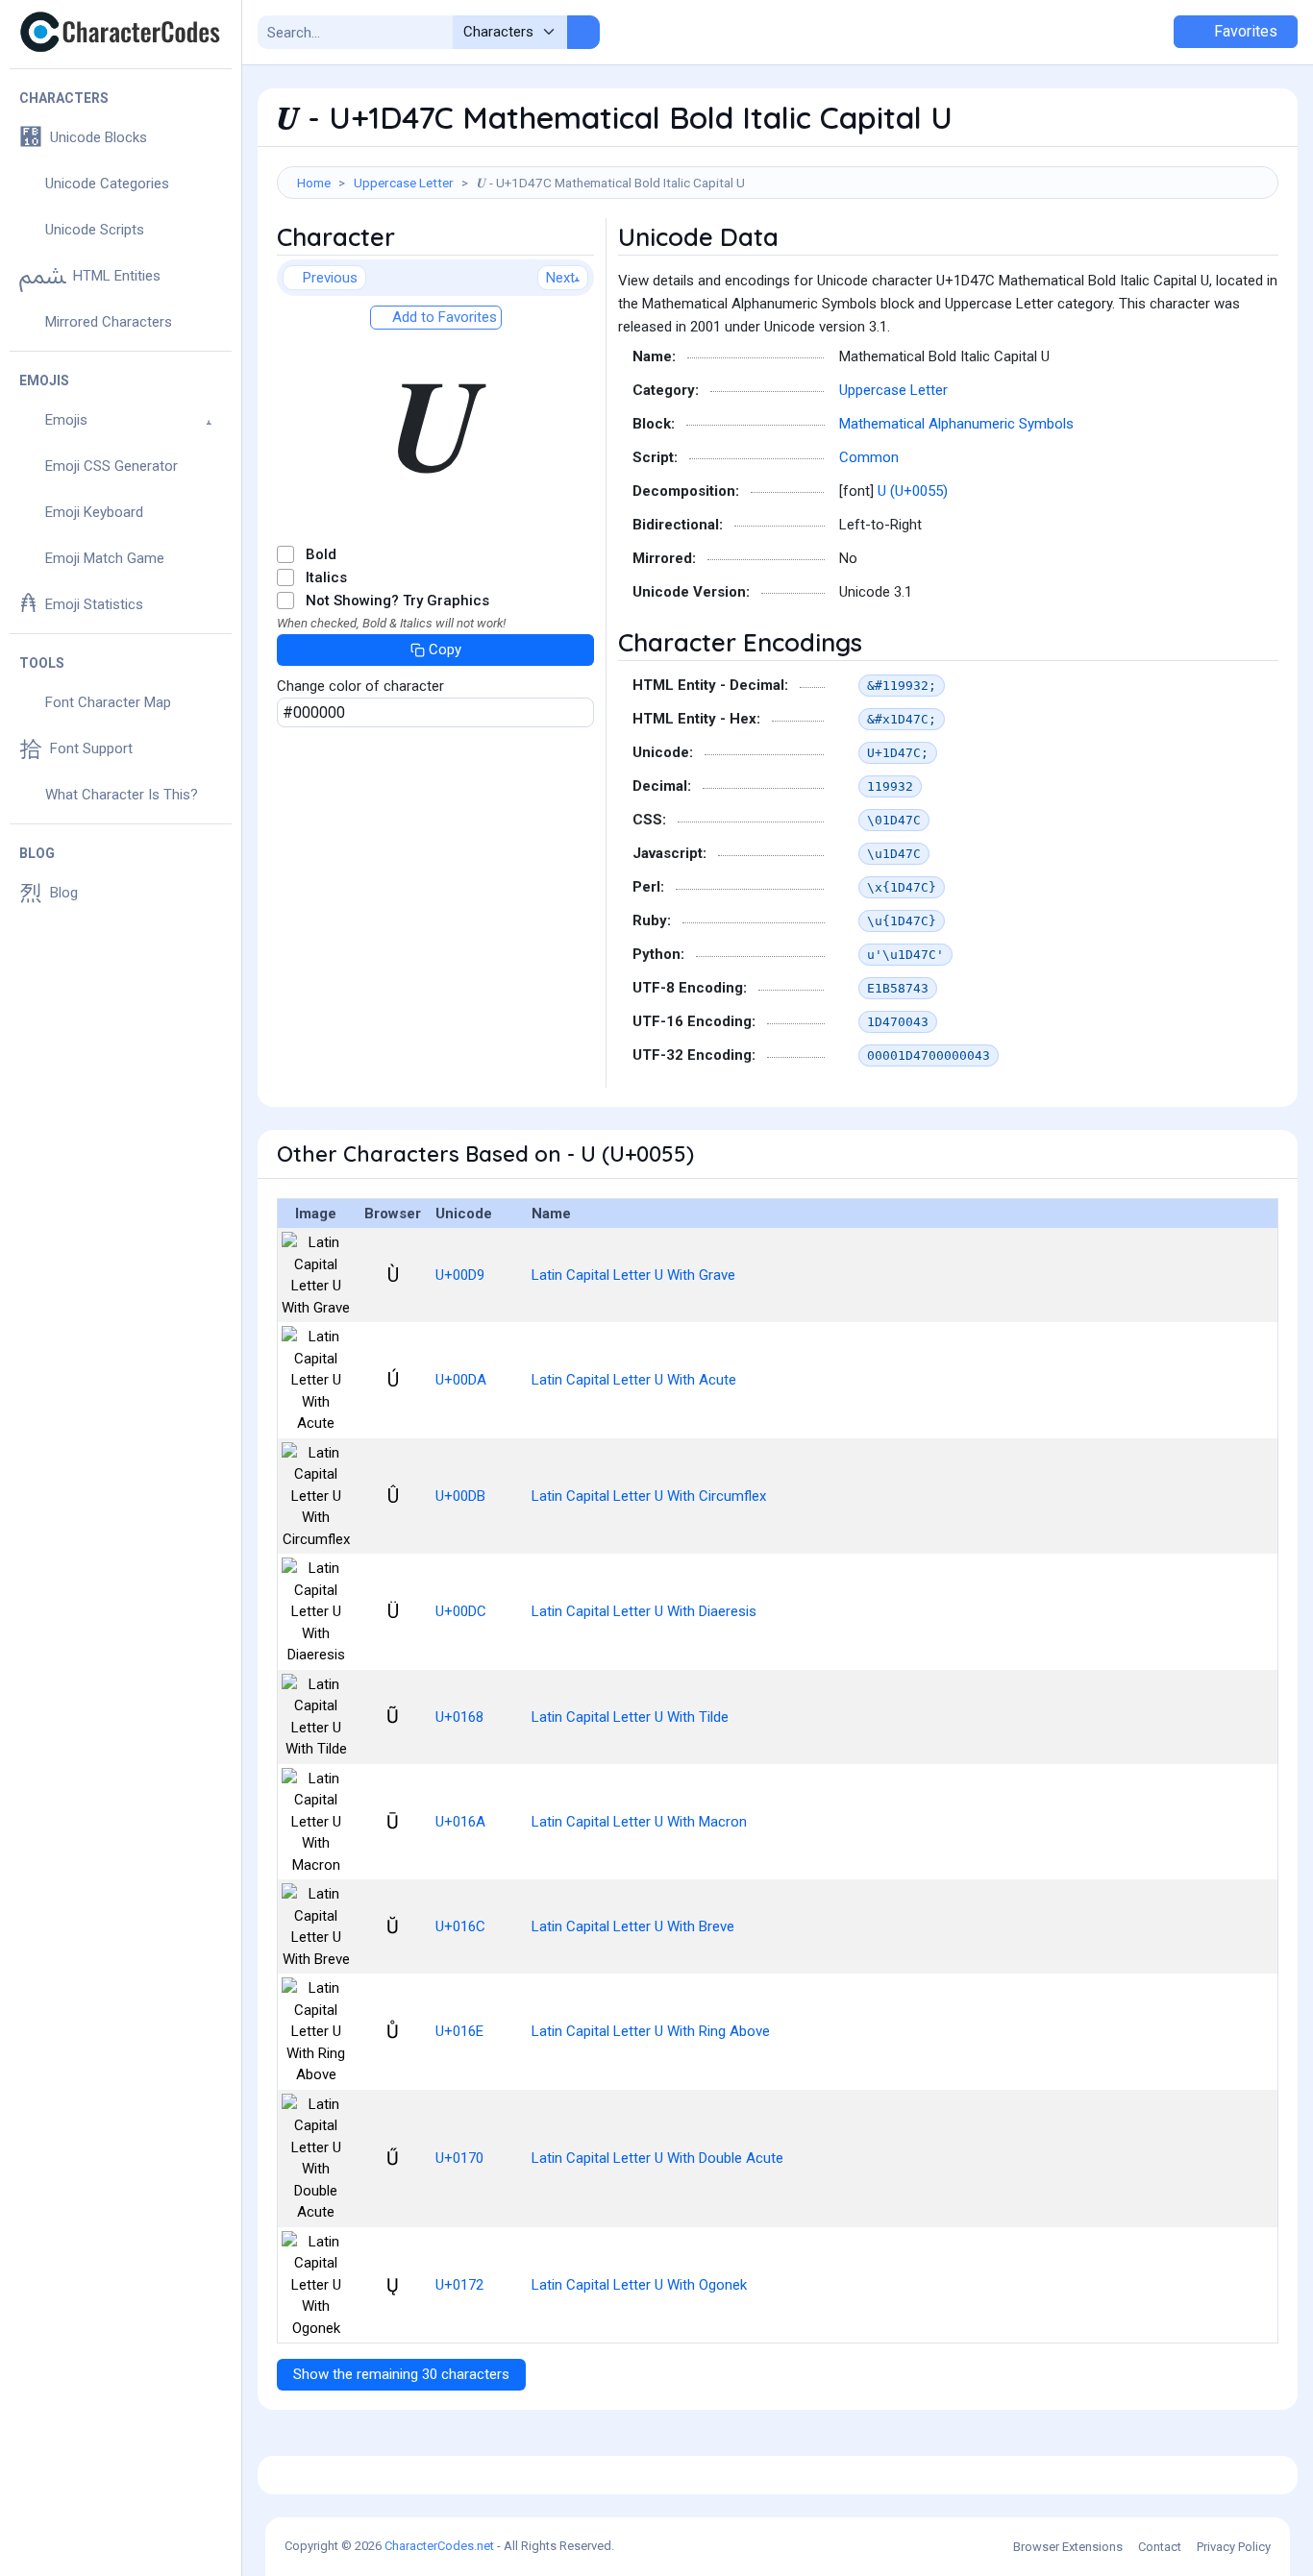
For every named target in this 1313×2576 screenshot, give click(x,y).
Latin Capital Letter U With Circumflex (649, 1496)
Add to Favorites (443, 317)
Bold (321, 554)
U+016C (460, 1926)
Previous (330, 278)
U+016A (460, 1822)
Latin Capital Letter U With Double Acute (657, 2158)
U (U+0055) (913, 491)
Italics (326, 577)
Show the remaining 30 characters (401, 2374)
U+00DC (461, 1611)
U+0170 (459, 2158)
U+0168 (459, 1717)
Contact (1160, 2547)
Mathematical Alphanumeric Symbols (956, 424)
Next (560, 278)
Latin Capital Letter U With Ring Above (651, 2031)
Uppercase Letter (404, 183)
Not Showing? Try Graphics (397, 601)
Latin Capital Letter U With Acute (634, 1380)
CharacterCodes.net (439, 2546)
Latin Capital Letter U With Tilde (630, 1717)
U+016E (459, 2031)
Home (314, 183)
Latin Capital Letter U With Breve (633, 1926)
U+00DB (460, 1496)
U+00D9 (460, 1275)
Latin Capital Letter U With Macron (639, 1822)
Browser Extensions (1068, 2547)
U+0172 (459, 2285)
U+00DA (461, 1380)
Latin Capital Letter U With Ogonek (639, 2285)
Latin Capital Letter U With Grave (633, 1275)
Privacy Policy (1234, 2547)
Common (869, 457)
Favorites (1244, 31)
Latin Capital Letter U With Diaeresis (644, 1611)
